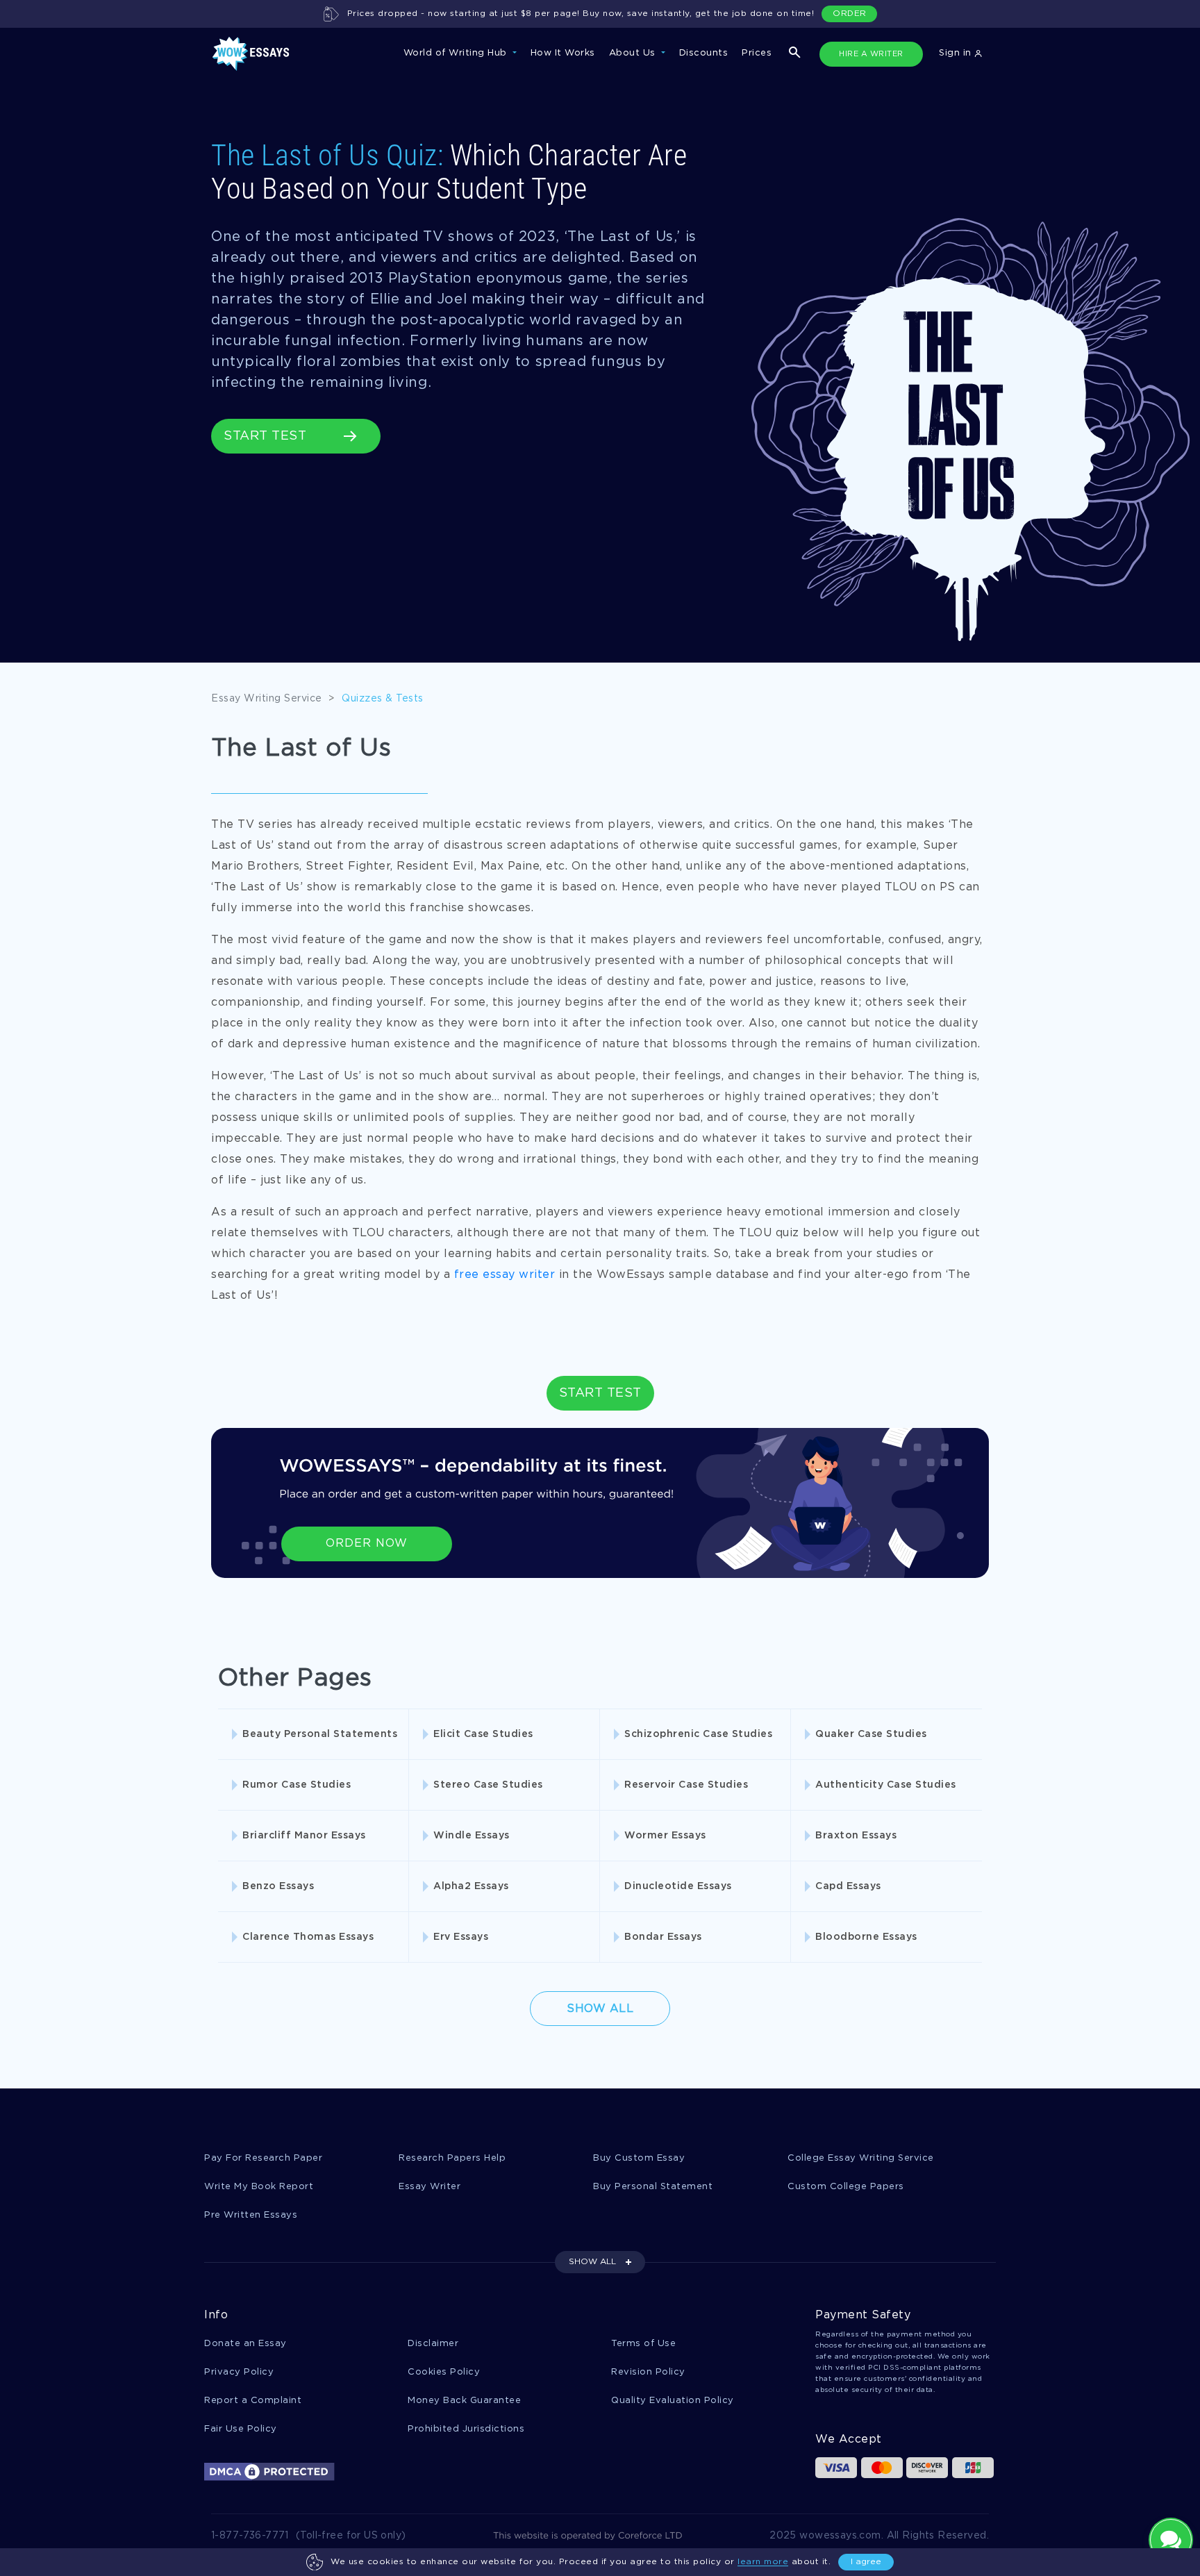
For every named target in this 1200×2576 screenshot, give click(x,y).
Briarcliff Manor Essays (304, 1836)
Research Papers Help (452, 2158)
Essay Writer (430, 2187)
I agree (866, 2562)
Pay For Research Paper (263, 2158)
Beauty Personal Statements (320, 1734)
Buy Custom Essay (639, 2158)
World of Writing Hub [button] (457, 53)
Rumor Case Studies (297, 1785)
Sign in (957, 53)
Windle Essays (472, 1836)
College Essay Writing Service (861, 2158)
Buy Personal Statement (653, 2187)
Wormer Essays (665, 1836)
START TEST (265, 436)
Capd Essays (848, 1886)
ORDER (850, 14)
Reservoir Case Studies (686, 1785)
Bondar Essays (663, 1937)
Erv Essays (461, 1937)
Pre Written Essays (251, 2215)
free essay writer (505, 1275)
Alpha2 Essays (471, 1886)
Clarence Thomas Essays (308, 1937)
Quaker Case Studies (871, 1734)
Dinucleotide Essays (678, 1886)
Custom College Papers (846, 2187)
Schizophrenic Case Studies (698, 1734)
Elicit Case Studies (483, 1734)
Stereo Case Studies (488, 1785)
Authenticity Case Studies (886, 1785)
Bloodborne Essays (866, 1937)
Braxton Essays (856, 1836)
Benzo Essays (278, 1886)
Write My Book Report (259, 2187)
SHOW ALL (592, 2262)
